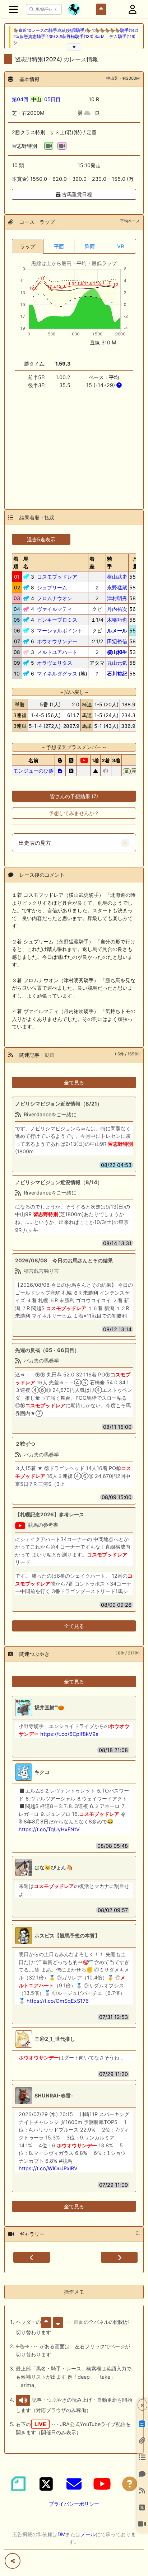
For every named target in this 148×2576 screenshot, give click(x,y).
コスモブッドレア (57, 577)
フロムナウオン (55, 598)
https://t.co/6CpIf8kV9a (69, 1734)
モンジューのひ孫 (33, 771)
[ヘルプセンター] (130, 2484)
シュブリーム (52, 587)
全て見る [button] (74, 1082)
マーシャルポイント (60, 630)
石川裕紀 (117, 674)
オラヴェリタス (55, 663)
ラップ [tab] (28, 246)
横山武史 (117, 577)
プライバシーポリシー (74, 2504)
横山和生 (117, 652)
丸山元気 (117, 663)
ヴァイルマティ (55, 609)
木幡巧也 (117, 620)
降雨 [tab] (90, 246)
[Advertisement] (74, 445)
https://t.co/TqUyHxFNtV (49, 1829)
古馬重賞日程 (76, 194)
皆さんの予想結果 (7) (74, 796)
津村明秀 (117, 598)
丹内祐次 (117, 609)
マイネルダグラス (57, 674)
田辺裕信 (117, 641)
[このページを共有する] (13, 2561)
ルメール (117, 630)
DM (61, 2534)
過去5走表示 (41, 539)
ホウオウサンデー (57, 641)
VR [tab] (121, 246)
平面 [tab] (59, 246)
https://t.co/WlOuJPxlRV (48, 2168)
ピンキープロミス (57, 620)
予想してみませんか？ (74, 813)
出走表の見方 (35, 843)
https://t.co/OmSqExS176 (58, 2001)
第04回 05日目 (36, 99)
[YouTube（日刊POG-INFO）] (102, 2484)
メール (88, 2534)
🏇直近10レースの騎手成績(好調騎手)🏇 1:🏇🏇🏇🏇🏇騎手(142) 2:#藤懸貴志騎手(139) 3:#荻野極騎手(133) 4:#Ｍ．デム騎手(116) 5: (76, 37)
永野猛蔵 (117, 587)
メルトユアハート (57, 652)
